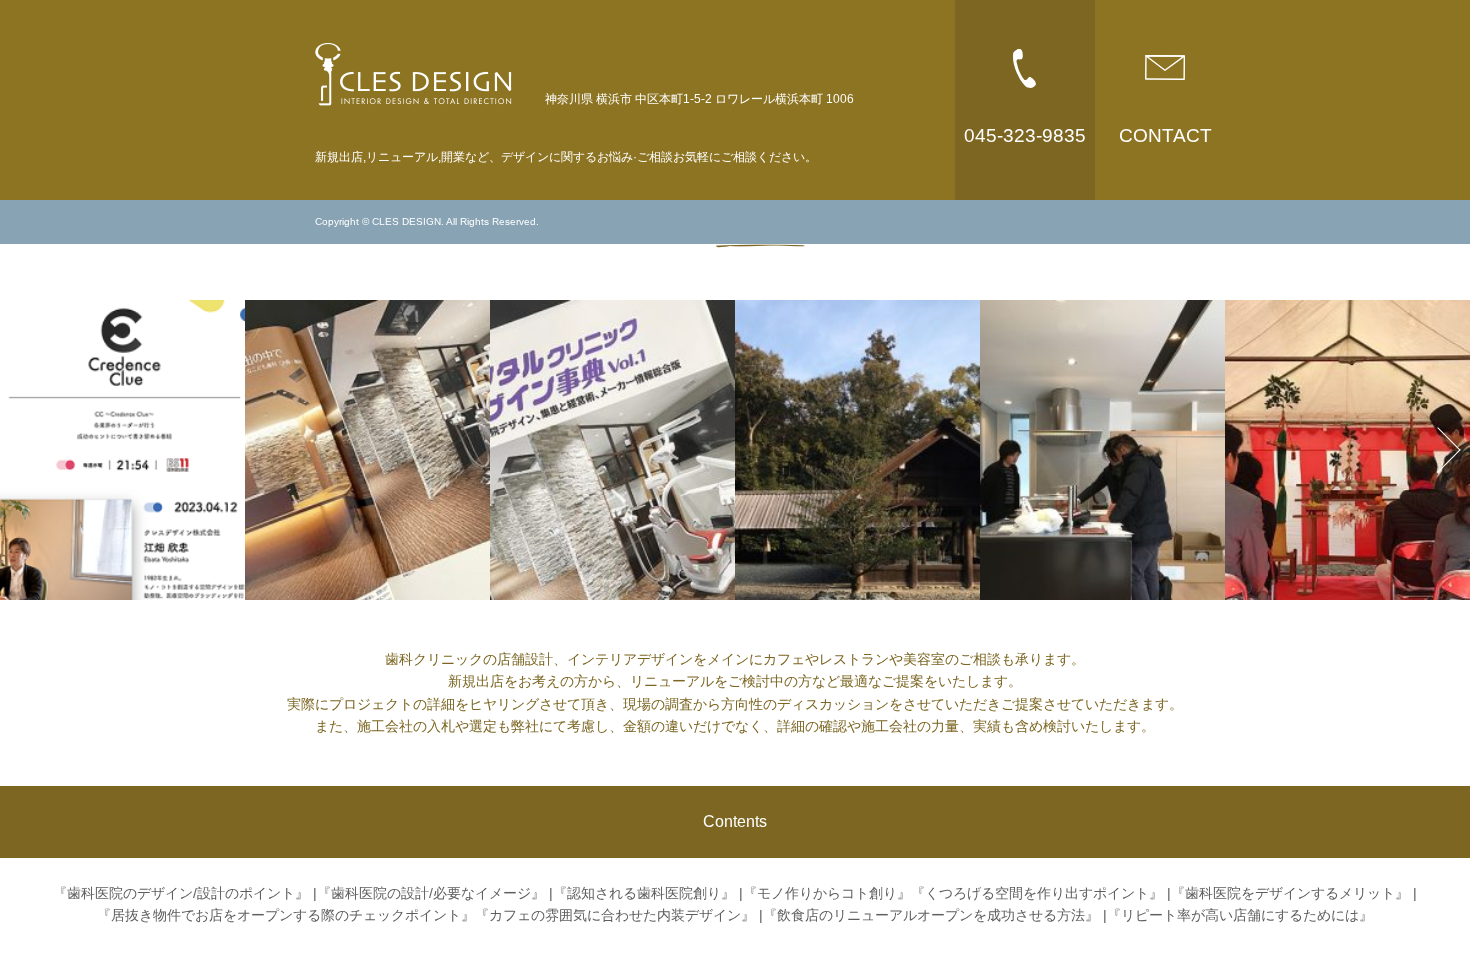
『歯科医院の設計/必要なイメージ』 (431, 893)
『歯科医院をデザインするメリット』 (1290, 893)
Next (1437, 449)
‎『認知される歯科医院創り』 (644, 893)
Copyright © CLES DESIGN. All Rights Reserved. (427, 221)
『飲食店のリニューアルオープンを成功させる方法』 (931, 915)
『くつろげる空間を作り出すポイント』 (1037, 893)
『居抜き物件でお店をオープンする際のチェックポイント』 (286, 915)
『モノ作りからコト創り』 (827, 893)
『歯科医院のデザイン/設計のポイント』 (181, 893)
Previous (31, 449)
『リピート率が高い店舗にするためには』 (1240, 915)
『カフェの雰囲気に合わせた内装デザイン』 (615, 915)
